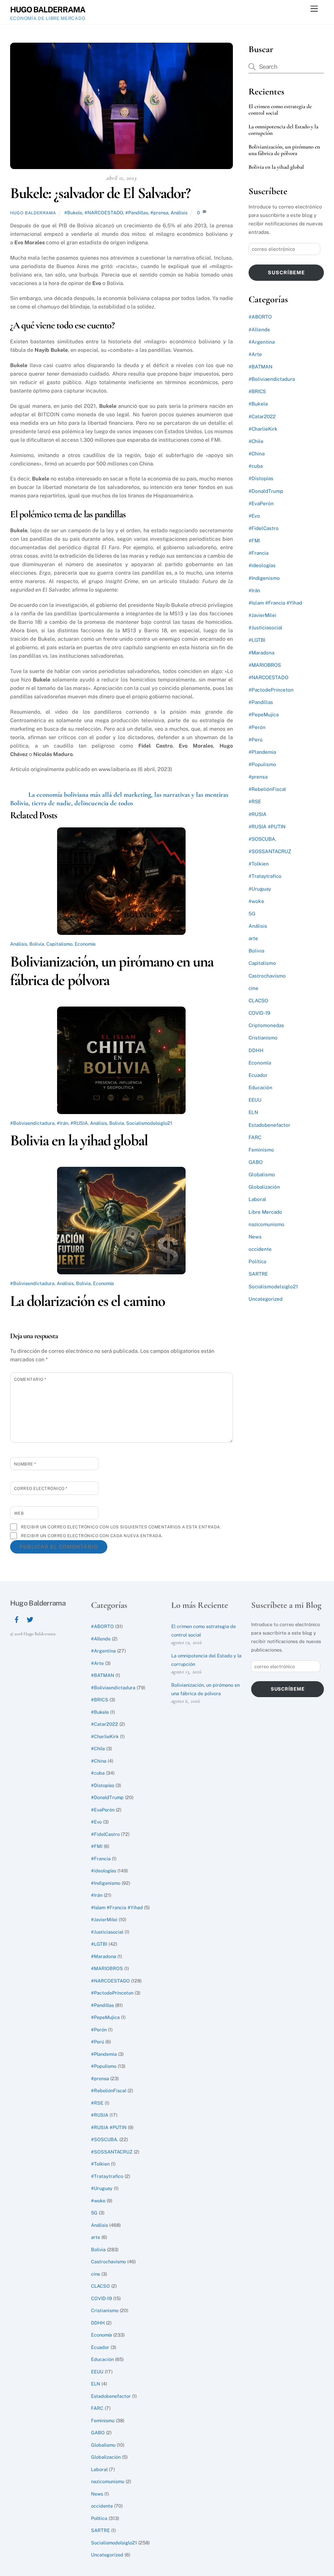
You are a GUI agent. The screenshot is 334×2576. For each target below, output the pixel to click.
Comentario (30, 1379)
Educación (260, 1088)
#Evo (254, 516)
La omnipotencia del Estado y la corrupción (283, 130)
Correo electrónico (41, 1488)
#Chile (256, 441)
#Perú (256, 740)
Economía (85, 944)
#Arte (255, 354)
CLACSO (258, 1001)
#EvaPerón (261, 503)
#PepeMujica (264, 715)
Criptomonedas (266, 1025)
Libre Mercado (265, 1212)
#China (257, 454)
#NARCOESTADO (104, 213)
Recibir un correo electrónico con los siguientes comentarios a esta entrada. (121, 1527)
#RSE (255, 801)
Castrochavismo (267, 976)
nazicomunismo (266, 1224)
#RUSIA (79, 1123)
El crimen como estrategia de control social (280, 110)
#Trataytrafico (265, 876)
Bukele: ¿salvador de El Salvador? (100, 193)
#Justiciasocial (266, 628)
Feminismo (261, 1150)
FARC (255, 1137)
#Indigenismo (264, 578)
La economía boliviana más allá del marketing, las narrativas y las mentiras (128, 795)
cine (253, 988)
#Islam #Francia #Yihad (275, 603)
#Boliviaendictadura (32, 1123)
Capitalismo (59, 944)
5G (252, 914)
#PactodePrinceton (271, 690)
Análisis (179, 213)
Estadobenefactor (269, 1125)
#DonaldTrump (266, 491)
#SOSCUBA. (262, 839)
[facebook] (17, 1619)
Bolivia (37, 944)
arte (253, 938)
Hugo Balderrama (33, 213)
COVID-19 (259, 1013)
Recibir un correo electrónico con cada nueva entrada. (92, 1536)
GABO (256, 1162)
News (255, 1237)
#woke (256, 901)
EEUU (255, 1100)
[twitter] (30, 1619)
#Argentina (262, 342)
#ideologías (262, 565)
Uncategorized (266, 1299)
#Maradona (261, 653)
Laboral (257, 1199)
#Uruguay (260, 889)
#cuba (256, 466)
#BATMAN (260, 367)
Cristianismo (263, 1038)
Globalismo (262, 1174)
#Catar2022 (262, 416)
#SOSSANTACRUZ (270, 851)
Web (19, 1513)
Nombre (25, 1464)
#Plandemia (262, 752)
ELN (253, 1112)
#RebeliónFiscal (267, 789)
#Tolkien (259, 864)
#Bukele (73, 213)
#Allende (259, 329)
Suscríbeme (286, 272)
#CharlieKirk (263, 429)
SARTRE (258, 1274)
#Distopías (261, 478)
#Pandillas (137, 213)
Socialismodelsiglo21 (149, 1123)
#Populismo (262, 764)
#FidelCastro (264, 528)
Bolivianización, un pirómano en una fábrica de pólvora (112, 971)
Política (257, 1261)
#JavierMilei (262, 615)
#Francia (258, 553)
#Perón (257, 727)
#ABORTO (260, 317)
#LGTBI (257, 640)
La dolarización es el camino (87, 1301)
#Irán (62, 1123)
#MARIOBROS (265, 665)
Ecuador (258, 1075)
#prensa (159, 213)
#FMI (254, 541)
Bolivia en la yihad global (79, 1140)
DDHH (256, 1050)
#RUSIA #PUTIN (267, 827)
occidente (260, 1249)
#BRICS (257, 391)
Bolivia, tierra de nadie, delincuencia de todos (72, 803)
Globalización (264, 1187)
